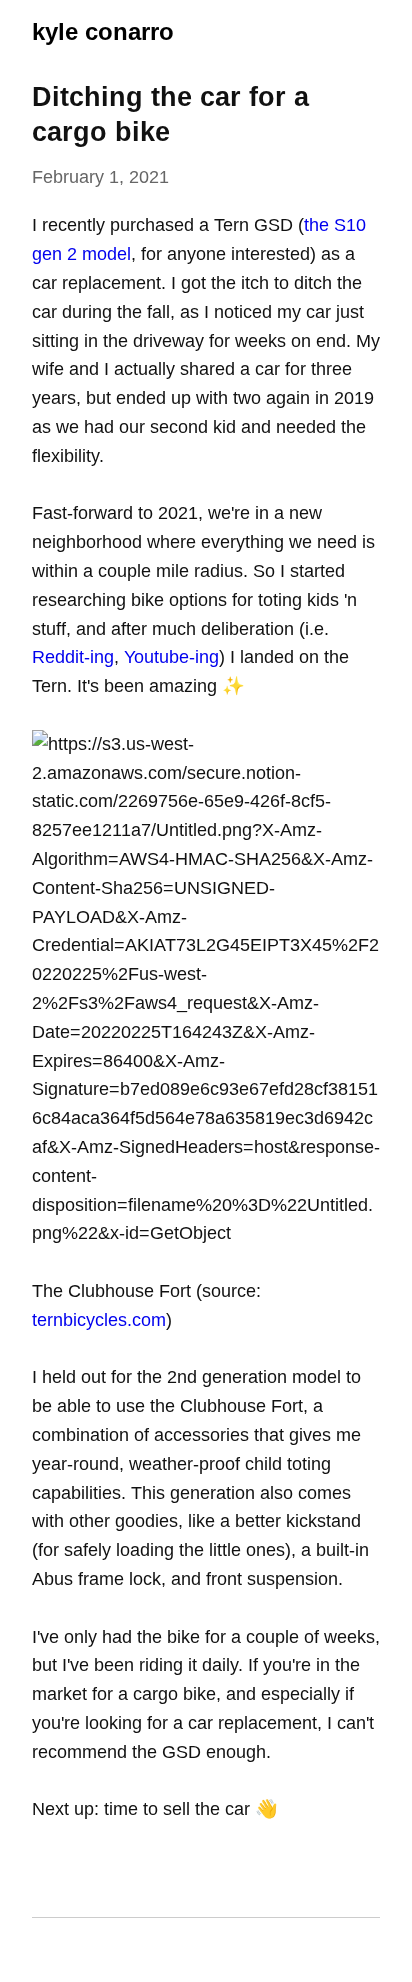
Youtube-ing (171, 657)
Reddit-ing (73, 657)
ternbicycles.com (99, 1320)
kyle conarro (103, 31)
